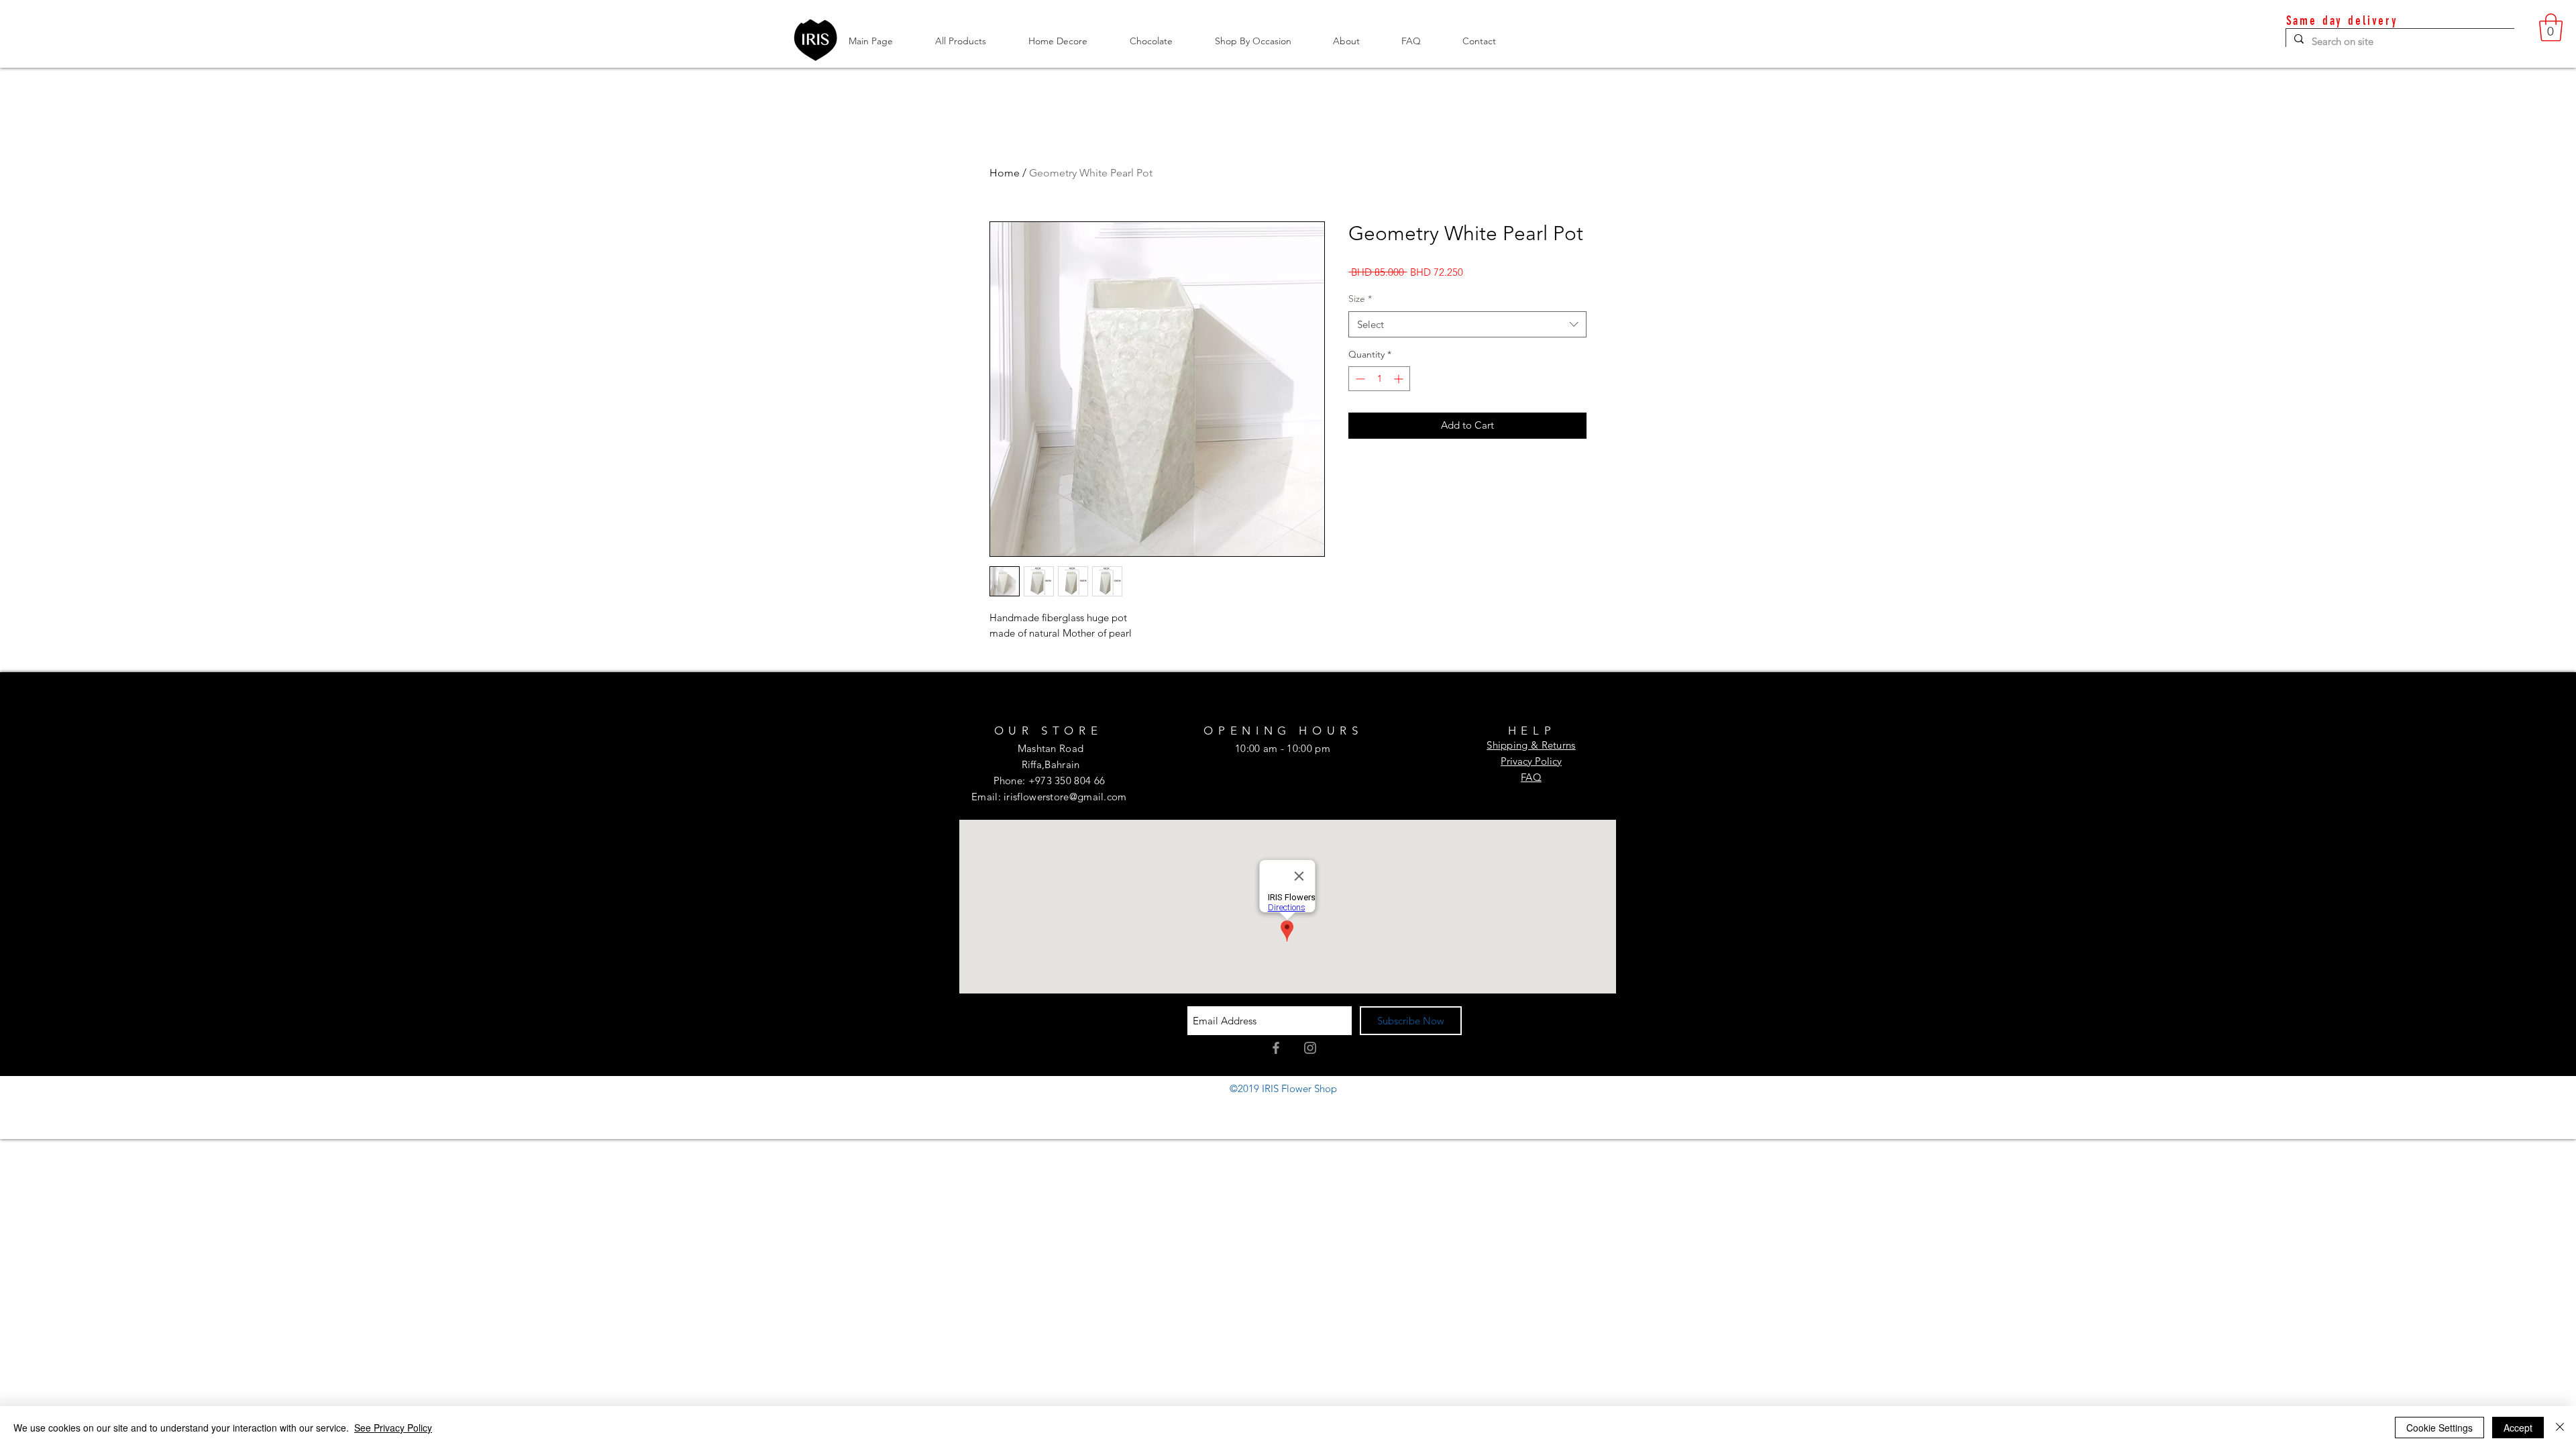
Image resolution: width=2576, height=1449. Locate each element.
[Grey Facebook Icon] (1276, 1048)
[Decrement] (1359, 379)
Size (1360, 299)
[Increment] (1400, 379)
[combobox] (1467, 324)
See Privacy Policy (393, 1428)
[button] (2551, 28)
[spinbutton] (1379, 379)
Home (1005, 173)
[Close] (2560, 1428)
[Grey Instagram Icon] (1310, 1048)
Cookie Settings (2439, 1428)
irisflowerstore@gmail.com (1065, 797)
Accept (2518, 1428)
